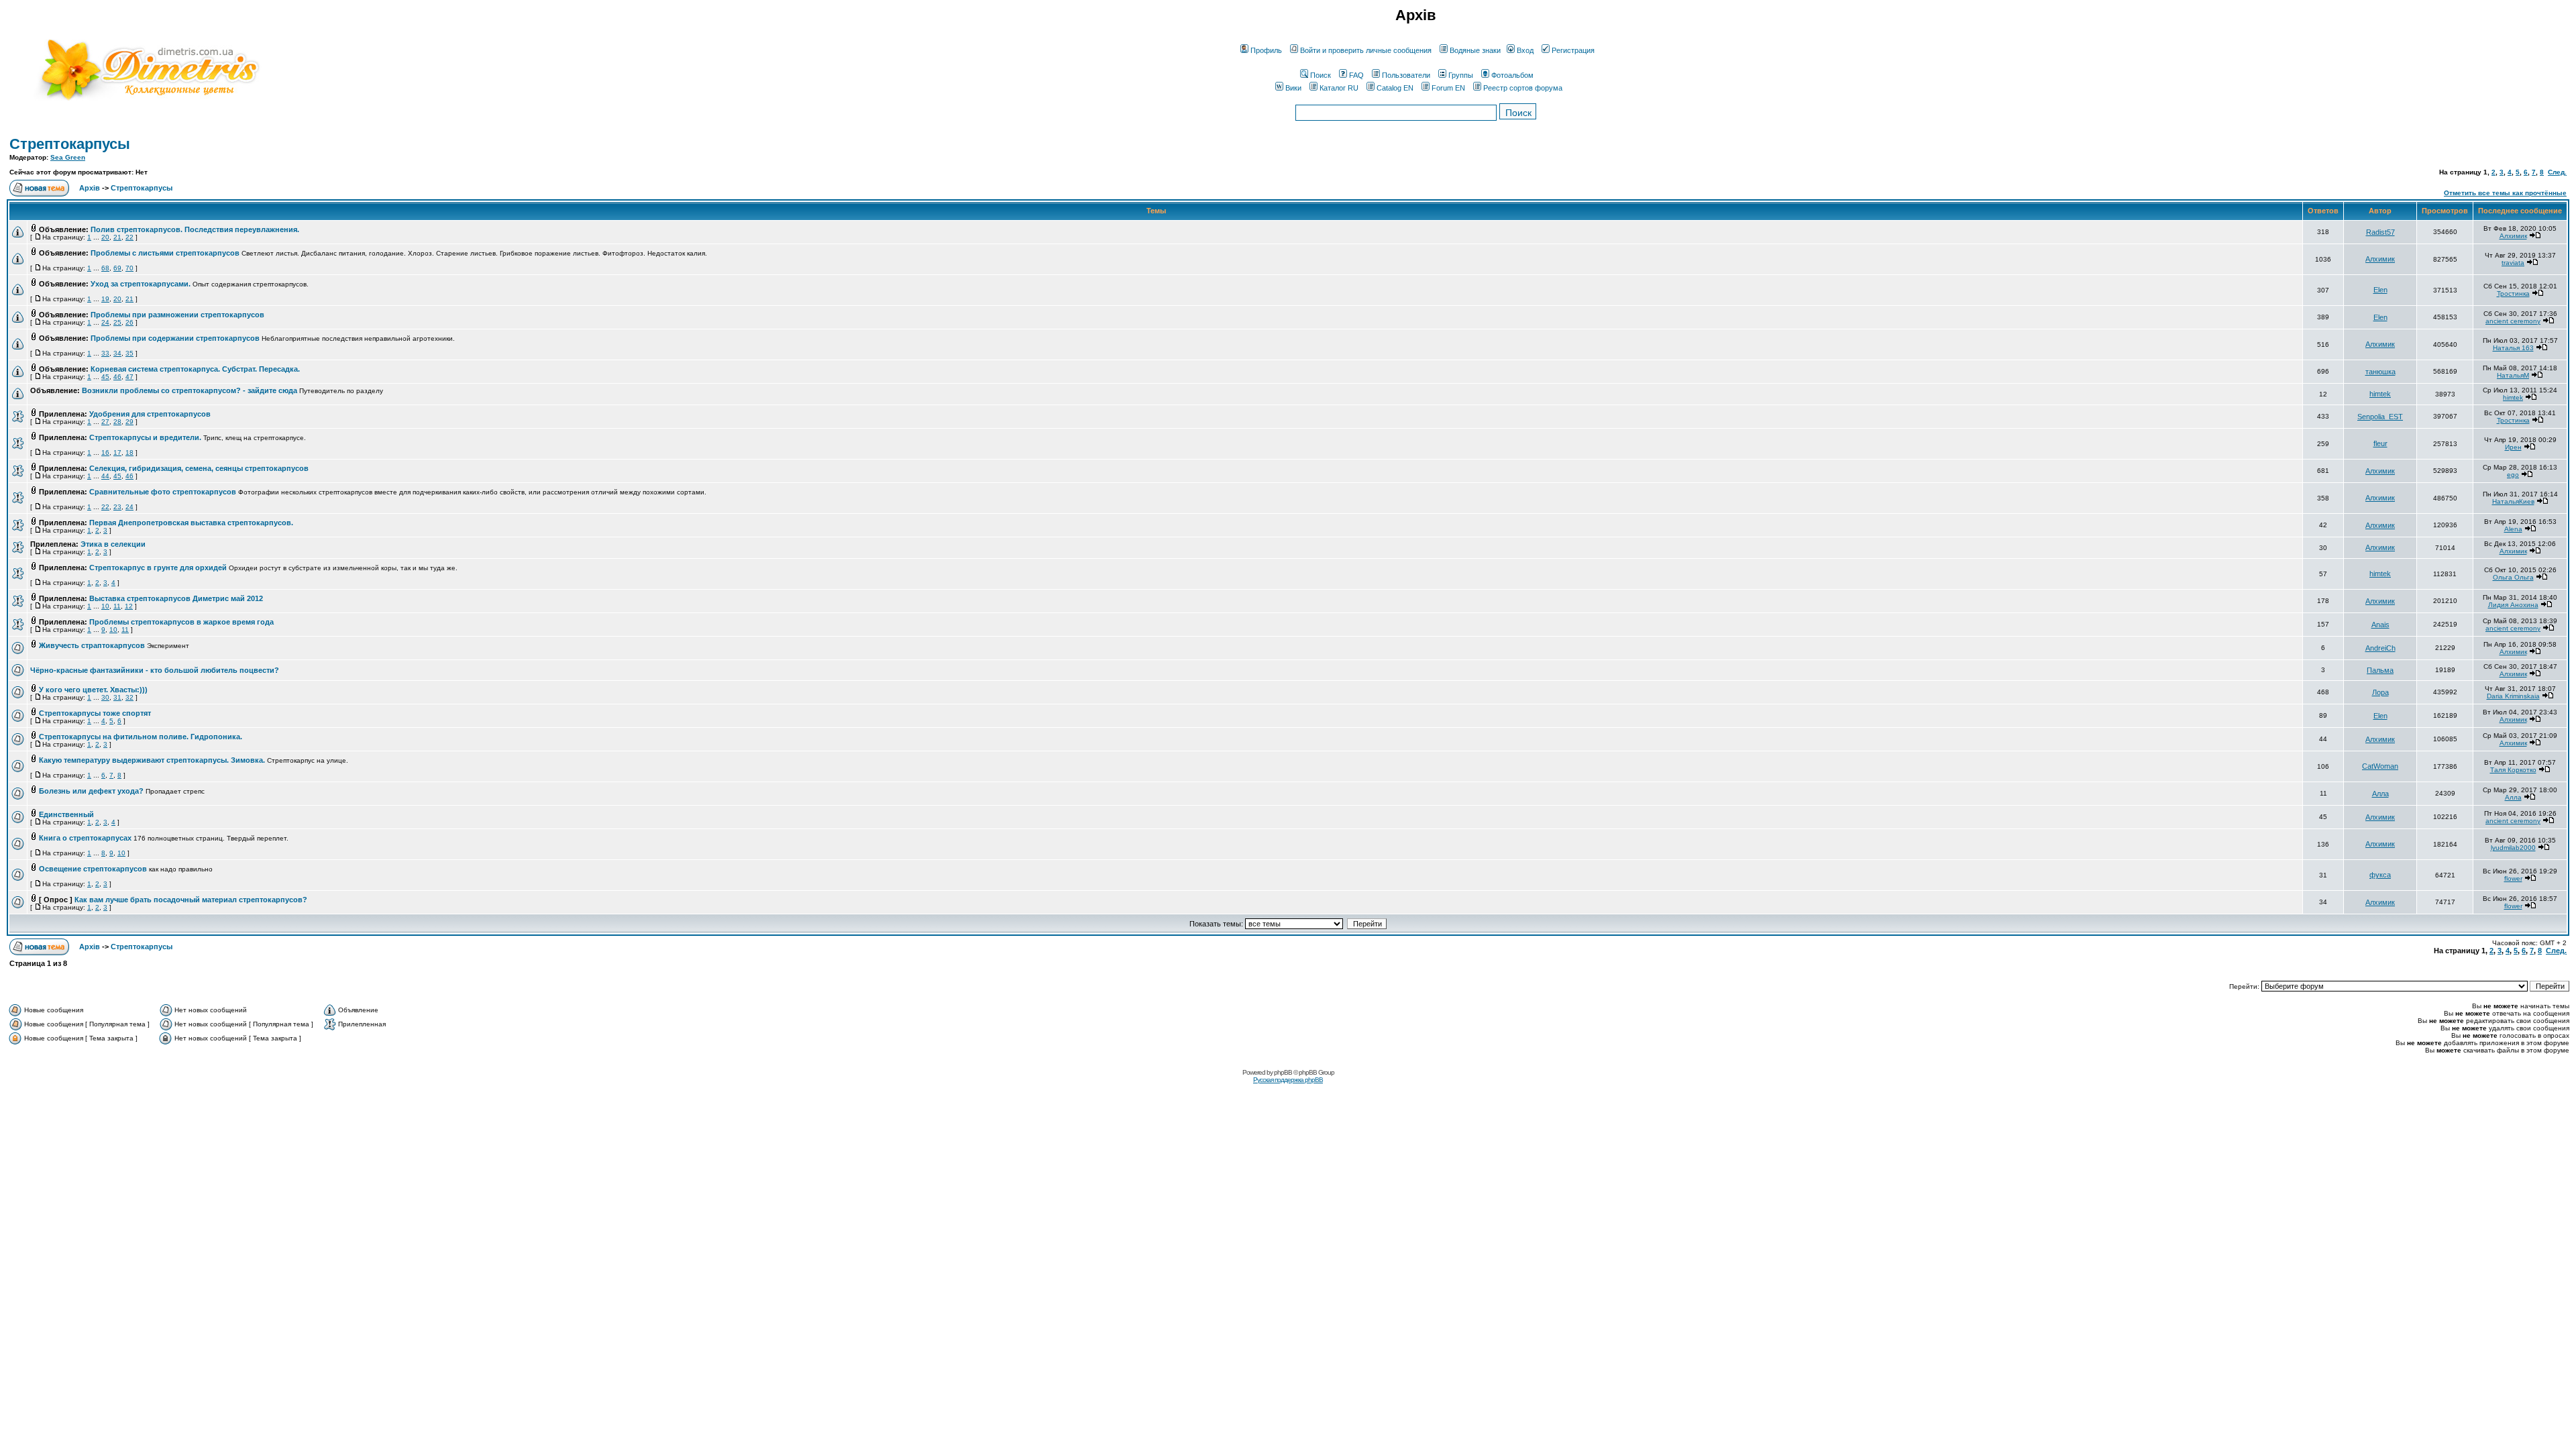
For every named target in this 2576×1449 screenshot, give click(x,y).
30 (105, 697)
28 (117, 422)
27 (105, 422)
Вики (1293, 88)
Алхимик (2513, 236)
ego (2513, 475)
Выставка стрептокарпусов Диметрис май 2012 (176, 598)
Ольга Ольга (2513, 577)
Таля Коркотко (2513, 770)
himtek (2380, 394)
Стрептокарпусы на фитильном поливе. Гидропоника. (141, 737)
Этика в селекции (113, 544)
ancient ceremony (2513, 321)
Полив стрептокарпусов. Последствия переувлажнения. (195, 229)
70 (129, 268)
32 (129, 697)
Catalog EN (1395, 88)
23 (117, 507)
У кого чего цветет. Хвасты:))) (93, 690)
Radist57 (2380, 232)
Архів (90, 188)
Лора (2380, 692)
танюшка (2380, 372)
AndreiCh (2380, 648)
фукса (2380, 875)
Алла (2380, 794)
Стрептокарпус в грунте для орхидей (158, 568)
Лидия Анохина (2513, 605)
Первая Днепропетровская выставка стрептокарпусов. (191, 523)
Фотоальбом (1512, 75)
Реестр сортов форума (1523, 88)
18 (129, 452)
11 (117, 606)
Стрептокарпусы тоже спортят (95, 713)
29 (129, 422)
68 (105, 268)
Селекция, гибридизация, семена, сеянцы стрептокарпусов (199, 468)
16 (105, 452)
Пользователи (1406, 75)
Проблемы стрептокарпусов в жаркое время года (181, 622)
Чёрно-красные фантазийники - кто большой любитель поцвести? (155, 670)
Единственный (66, 814)
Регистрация (1573, 50)
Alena (2513, 529)
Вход (1525, 50)
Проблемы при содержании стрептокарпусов (175, 338)
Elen (2380, 290)
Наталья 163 (2513, 348)
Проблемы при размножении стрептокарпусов (177, 315)
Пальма (2380, 670)
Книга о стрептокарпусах (85, 838)
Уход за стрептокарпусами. (141, 284)
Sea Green (68, 157)
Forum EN (1448, 88)
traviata (2513, 263)
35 (129, 353)
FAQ (1356, 75)
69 (117, 268)
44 (105, 476)
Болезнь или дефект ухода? (91, 791)
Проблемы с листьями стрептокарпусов (165, 253)
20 (105, 237)
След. (2557, 172)
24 (105, 322)
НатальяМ (2513, 375)
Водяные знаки (1475, 50)
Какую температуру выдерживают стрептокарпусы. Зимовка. (152, 760)
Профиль (1266, 50)
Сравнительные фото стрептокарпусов (163, 492)
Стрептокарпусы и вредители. (145, 437)
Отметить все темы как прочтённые (2505, 193)
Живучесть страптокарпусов (92, 645)
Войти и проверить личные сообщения (1366, 50)
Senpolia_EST (2380, 417)
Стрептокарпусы (70, 144)
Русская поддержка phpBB (1288, 1080)
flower (2513, 878)
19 (105, 299)
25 (117, 322)
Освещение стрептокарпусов (93, 869)
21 (117, 237)
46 (117, 377)
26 (129, 322)
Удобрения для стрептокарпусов (150, 414)
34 (117, 353)
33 (105, 353)
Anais (2380, 625)
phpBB (1283, 1072)
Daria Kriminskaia (2513, 696)
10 (105, 606)
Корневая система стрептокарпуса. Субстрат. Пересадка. (195, 369)
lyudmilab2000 (2513, 848)
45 (105, 377)
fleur (2380, 443)
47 (129, 377)
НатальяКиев (2513, 501)
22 (129, 237)
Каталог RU (1339, 88)
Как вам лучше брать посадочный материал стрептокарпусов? (191, 900)
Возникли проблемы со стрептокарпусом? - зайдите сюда (190, 390)
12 (129, 606)
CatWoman (2380, 766)
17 (117, 452)
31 (117, 697)
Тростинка (2513, 293)
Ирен (2513, 447)
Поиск (1321, 75)
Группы (1461, 75)
